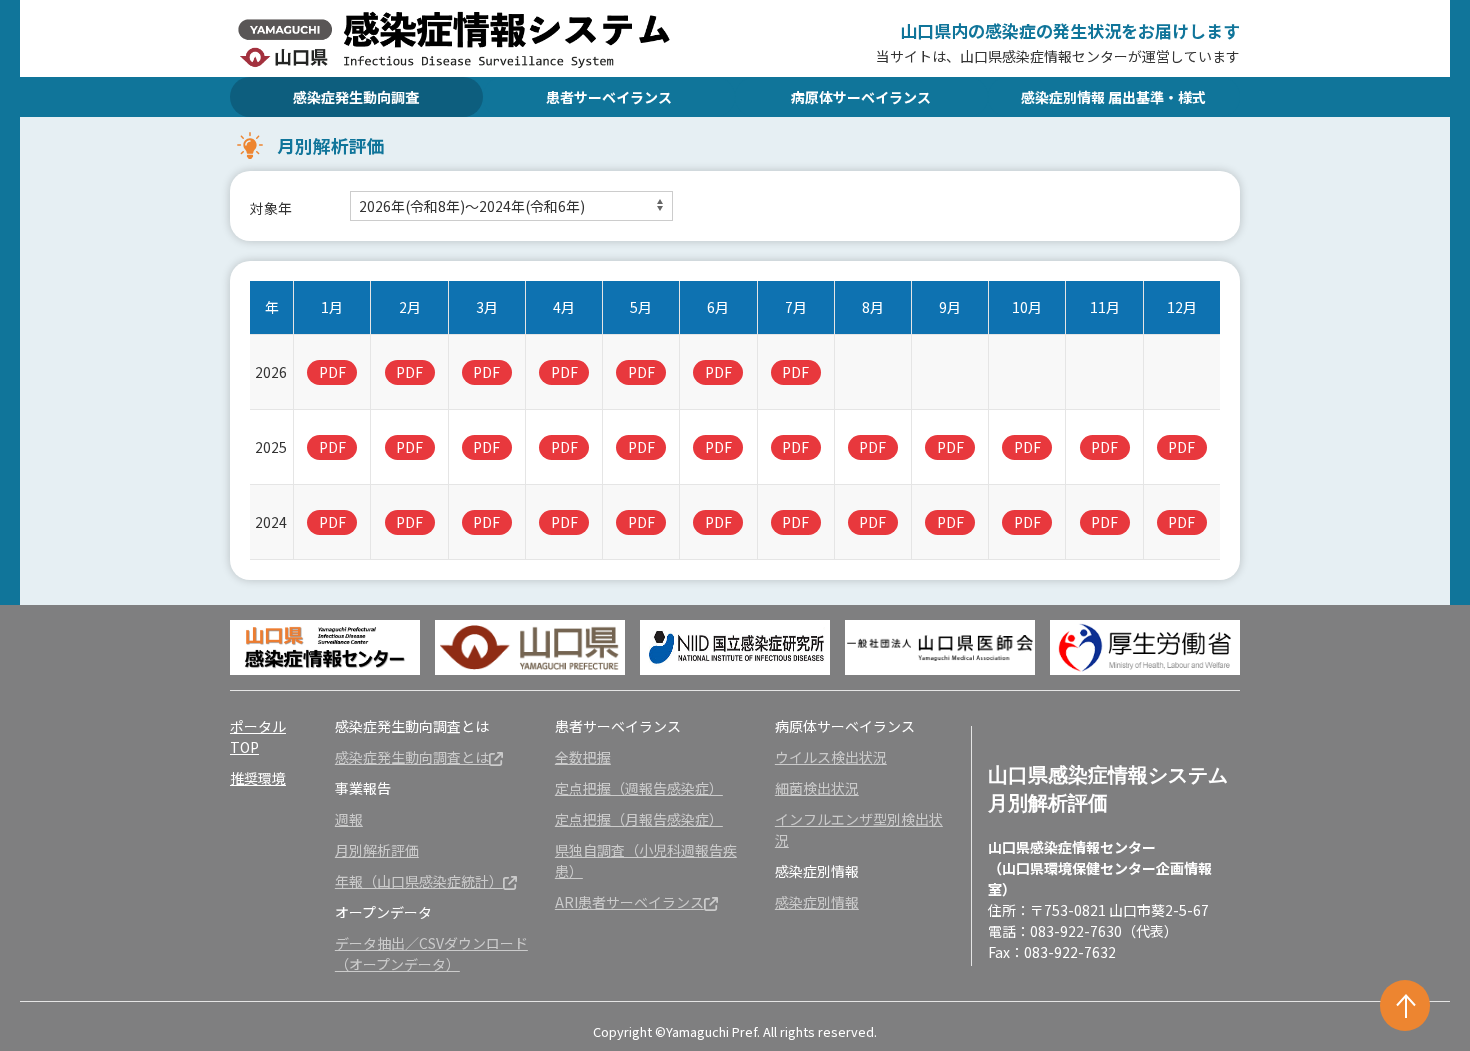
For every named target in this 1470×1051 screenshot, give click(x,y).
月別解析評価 (377, 850)
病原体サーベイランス (861, 97)
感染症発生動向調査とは (412, 757)
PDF (332, 372)
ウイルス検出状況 (831, 757)
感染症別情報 (817, 902)
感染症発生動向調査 (356, 97)
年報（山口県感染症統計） (419, 881)
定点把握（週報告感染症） (639, 788)
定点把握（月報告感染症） (639, 819)
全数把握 (583, 757)
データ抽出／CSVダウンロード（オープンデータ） (431, 953)
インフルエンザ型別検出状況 (859, 829)
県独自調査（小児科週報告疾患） (646, 860)
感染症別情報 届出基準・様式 (1113, 97)
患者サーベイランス (609, 97)
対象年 (271, 208)
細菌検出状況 (817, 788)
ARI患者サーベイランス (629, 902)
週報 (349, 819)
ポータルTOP (258, 736)
